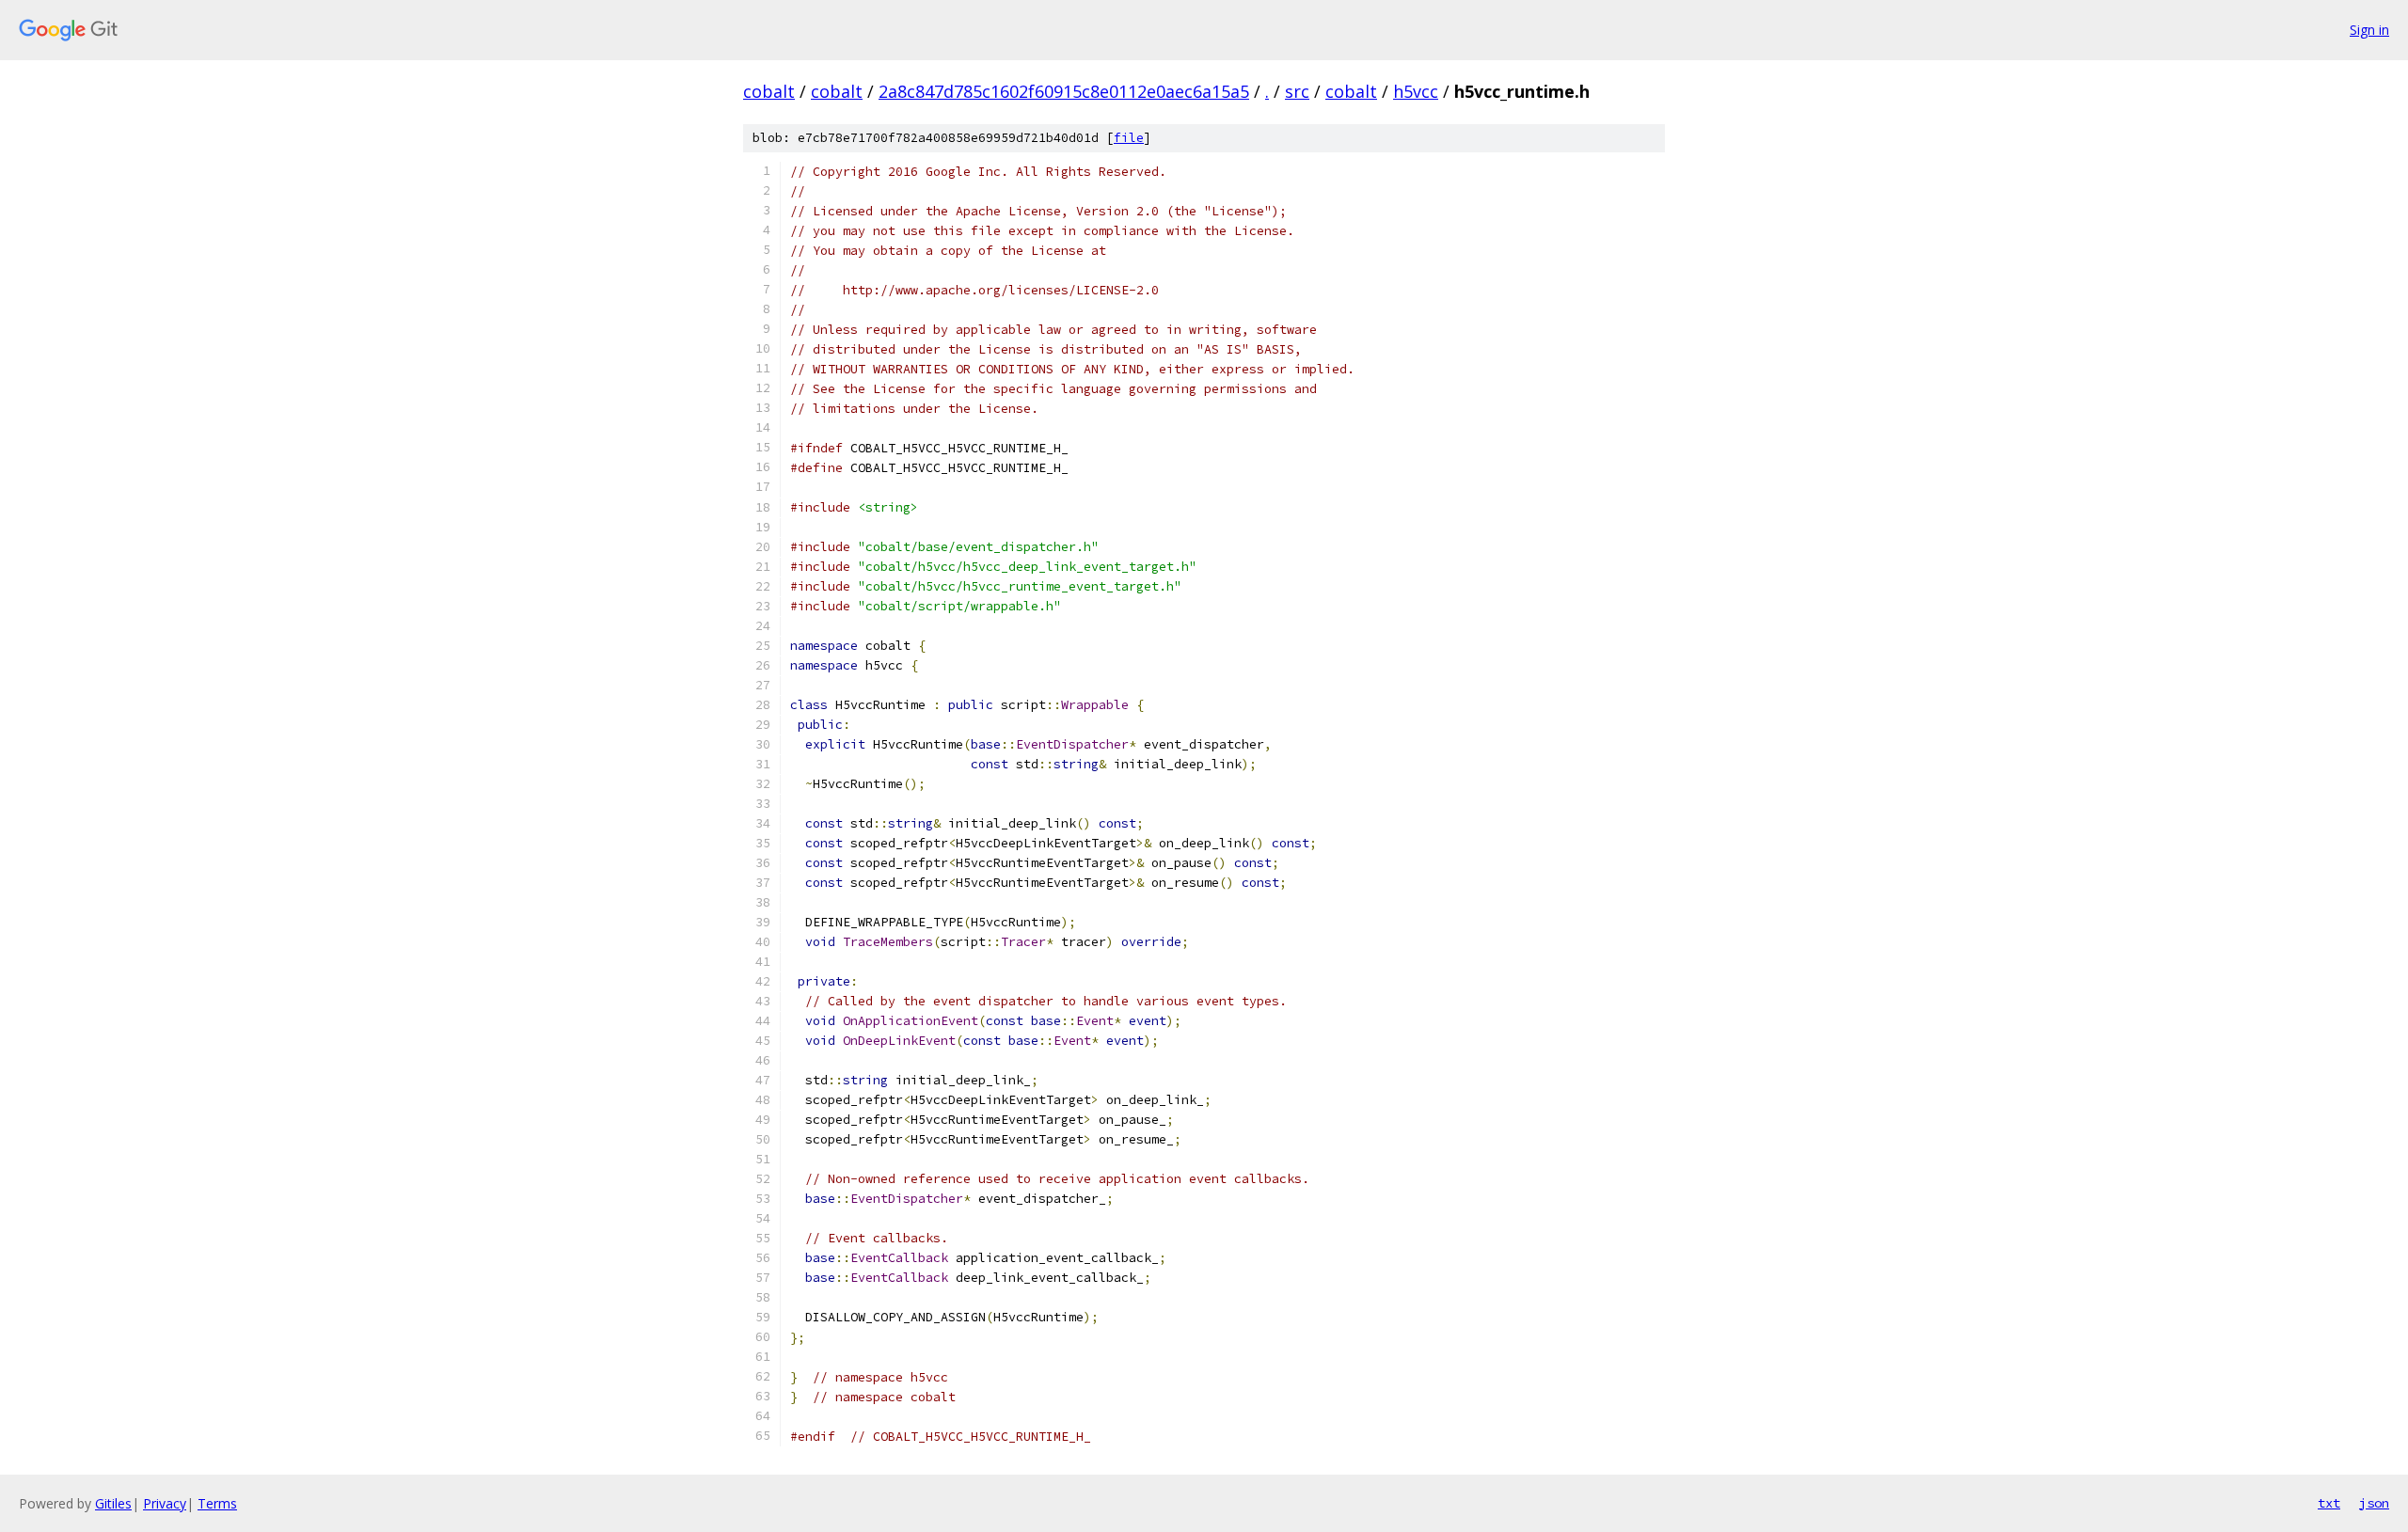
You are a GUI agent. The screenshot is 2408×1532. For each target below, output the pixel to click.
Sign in (2369, 30)
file (1129, 138)
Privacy (165, 1503)
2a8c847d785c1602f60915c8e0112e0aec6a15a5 (1064, 91)
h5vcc (1416, 91)
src (1297, 91)
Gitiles (113, 1503)
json (2374, 1503)
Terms (217, 1503)
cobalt (769, 91)
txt (2329, 1503)
